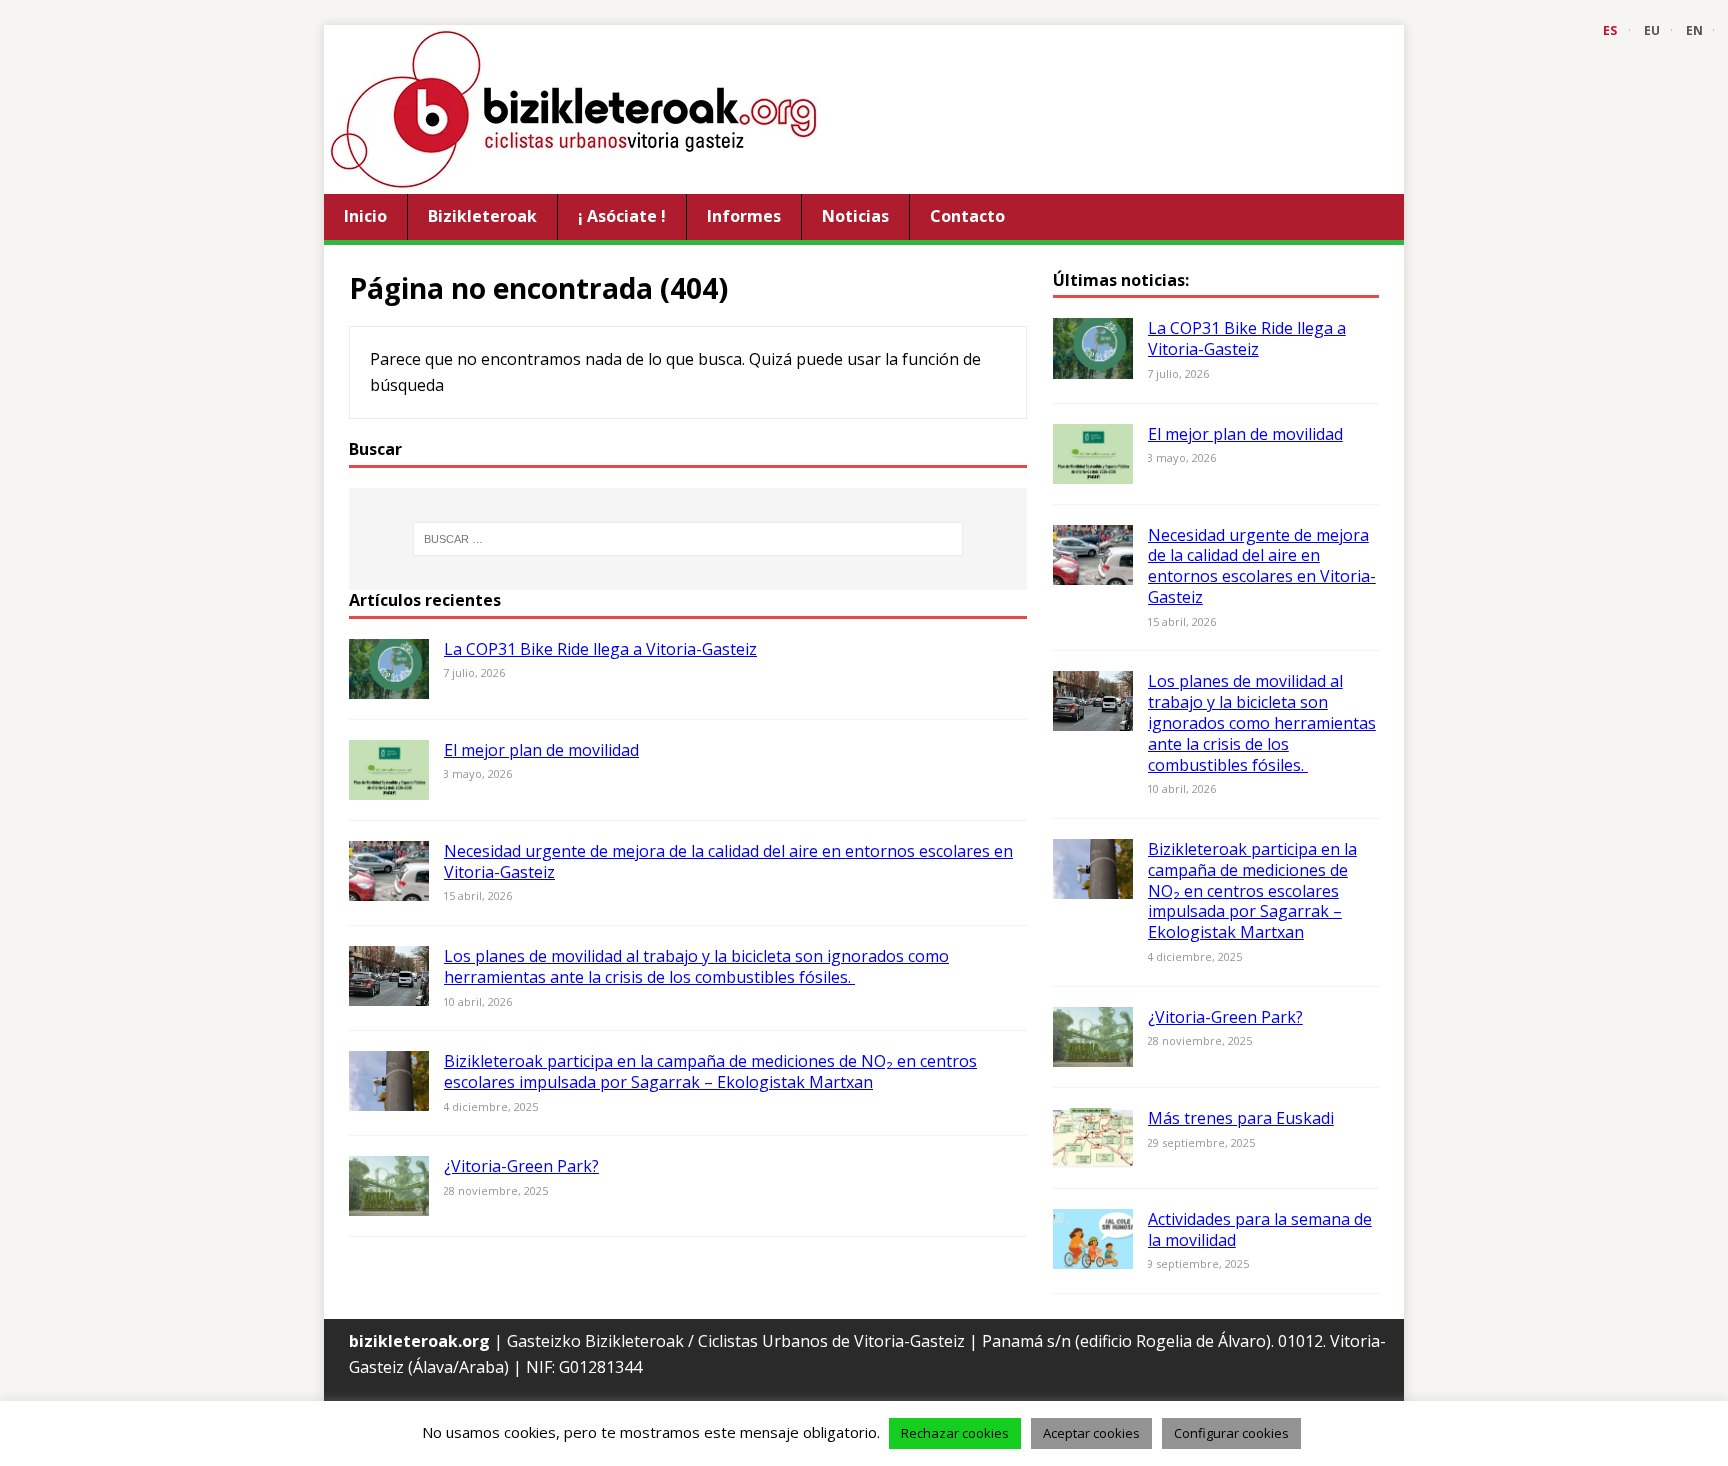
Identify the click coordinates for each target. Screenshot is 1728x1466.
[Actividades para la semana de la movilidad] (1093, 1255)
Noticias (855, 216)
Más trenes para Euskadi (1241, 1118)
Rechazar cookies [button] (955, 1433)
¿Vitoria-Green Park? (521, 1166)
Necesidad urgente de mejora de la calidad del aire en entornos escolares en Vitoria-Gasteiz (728, 861)
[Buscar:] (688, 539)
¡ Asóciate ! (622, 216)
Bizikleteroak (482, 216)
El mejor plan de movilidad (541, 750)
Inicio (365, 216)
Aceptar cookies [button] (1091, 1433)
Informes (744, 216)
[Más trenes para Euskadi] (1093, 1154)
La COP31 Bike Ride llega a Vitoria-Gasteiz (600, 649)
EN (1694, 30)
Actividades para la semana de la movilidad (1260, 1229)
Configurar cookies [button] (1231, 1433)
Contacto (967, 216)
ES (1610, 30)
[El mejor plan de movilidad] (389, 786)
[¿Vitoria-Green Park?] (389, 1203)
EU (1652, 30)
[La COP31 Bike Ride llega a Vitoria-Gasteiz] (389, 685)
